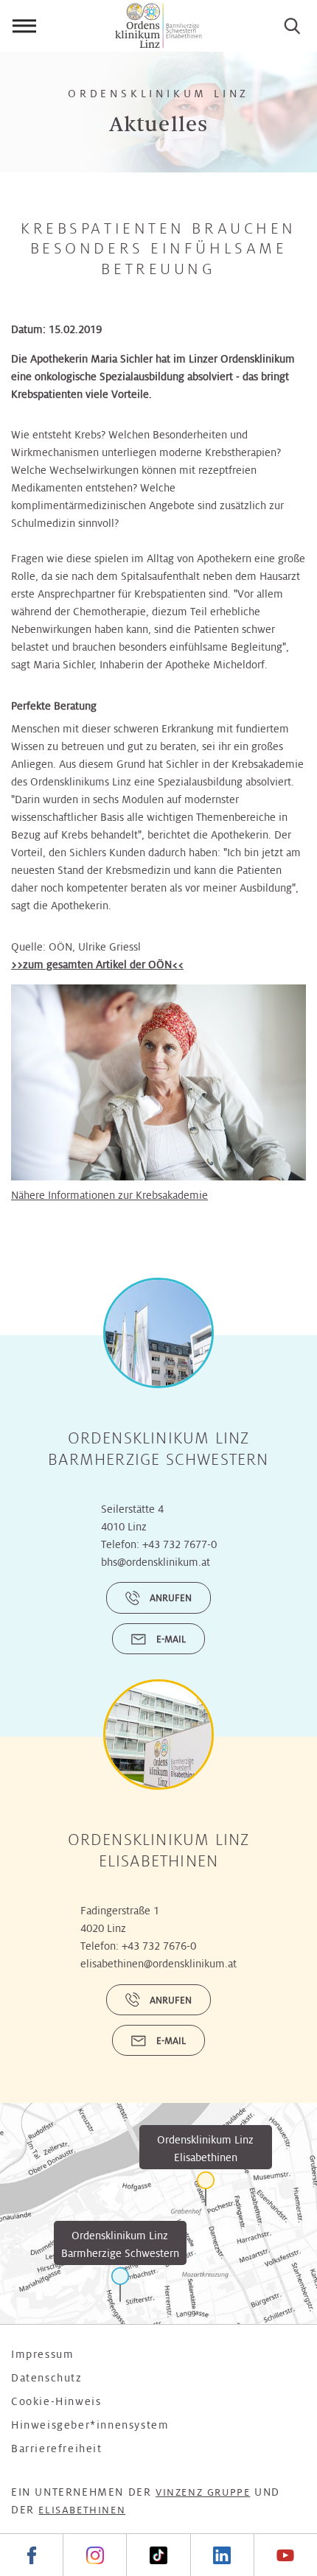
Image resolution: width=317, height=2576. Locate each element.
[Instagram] (94, 2555)
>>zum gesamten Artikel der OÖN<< (97, 965)
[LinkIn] (222, 2555)
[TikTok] (158, 2555)
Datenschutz (47, 2378)
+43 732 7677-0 (180, 1544)
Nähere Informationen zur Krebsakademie (109, 1195)
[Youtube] (285, 2555)
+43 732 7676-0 (159, 1946)
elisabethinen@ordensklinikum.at (158, 1964)
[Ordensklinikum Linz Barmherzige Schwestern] (120, 2285)
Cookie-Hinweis (56, 2401)
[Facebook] (31, 2555)
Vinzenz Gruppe (203, 2492)
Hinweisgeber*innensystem (90, 2425)
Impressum (42, 2354)
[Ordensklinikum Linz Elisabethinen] (206, 2189)
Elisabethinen (82, 2510)
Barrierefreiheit (57, 2449)
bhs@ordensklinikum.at (156, 1562)
